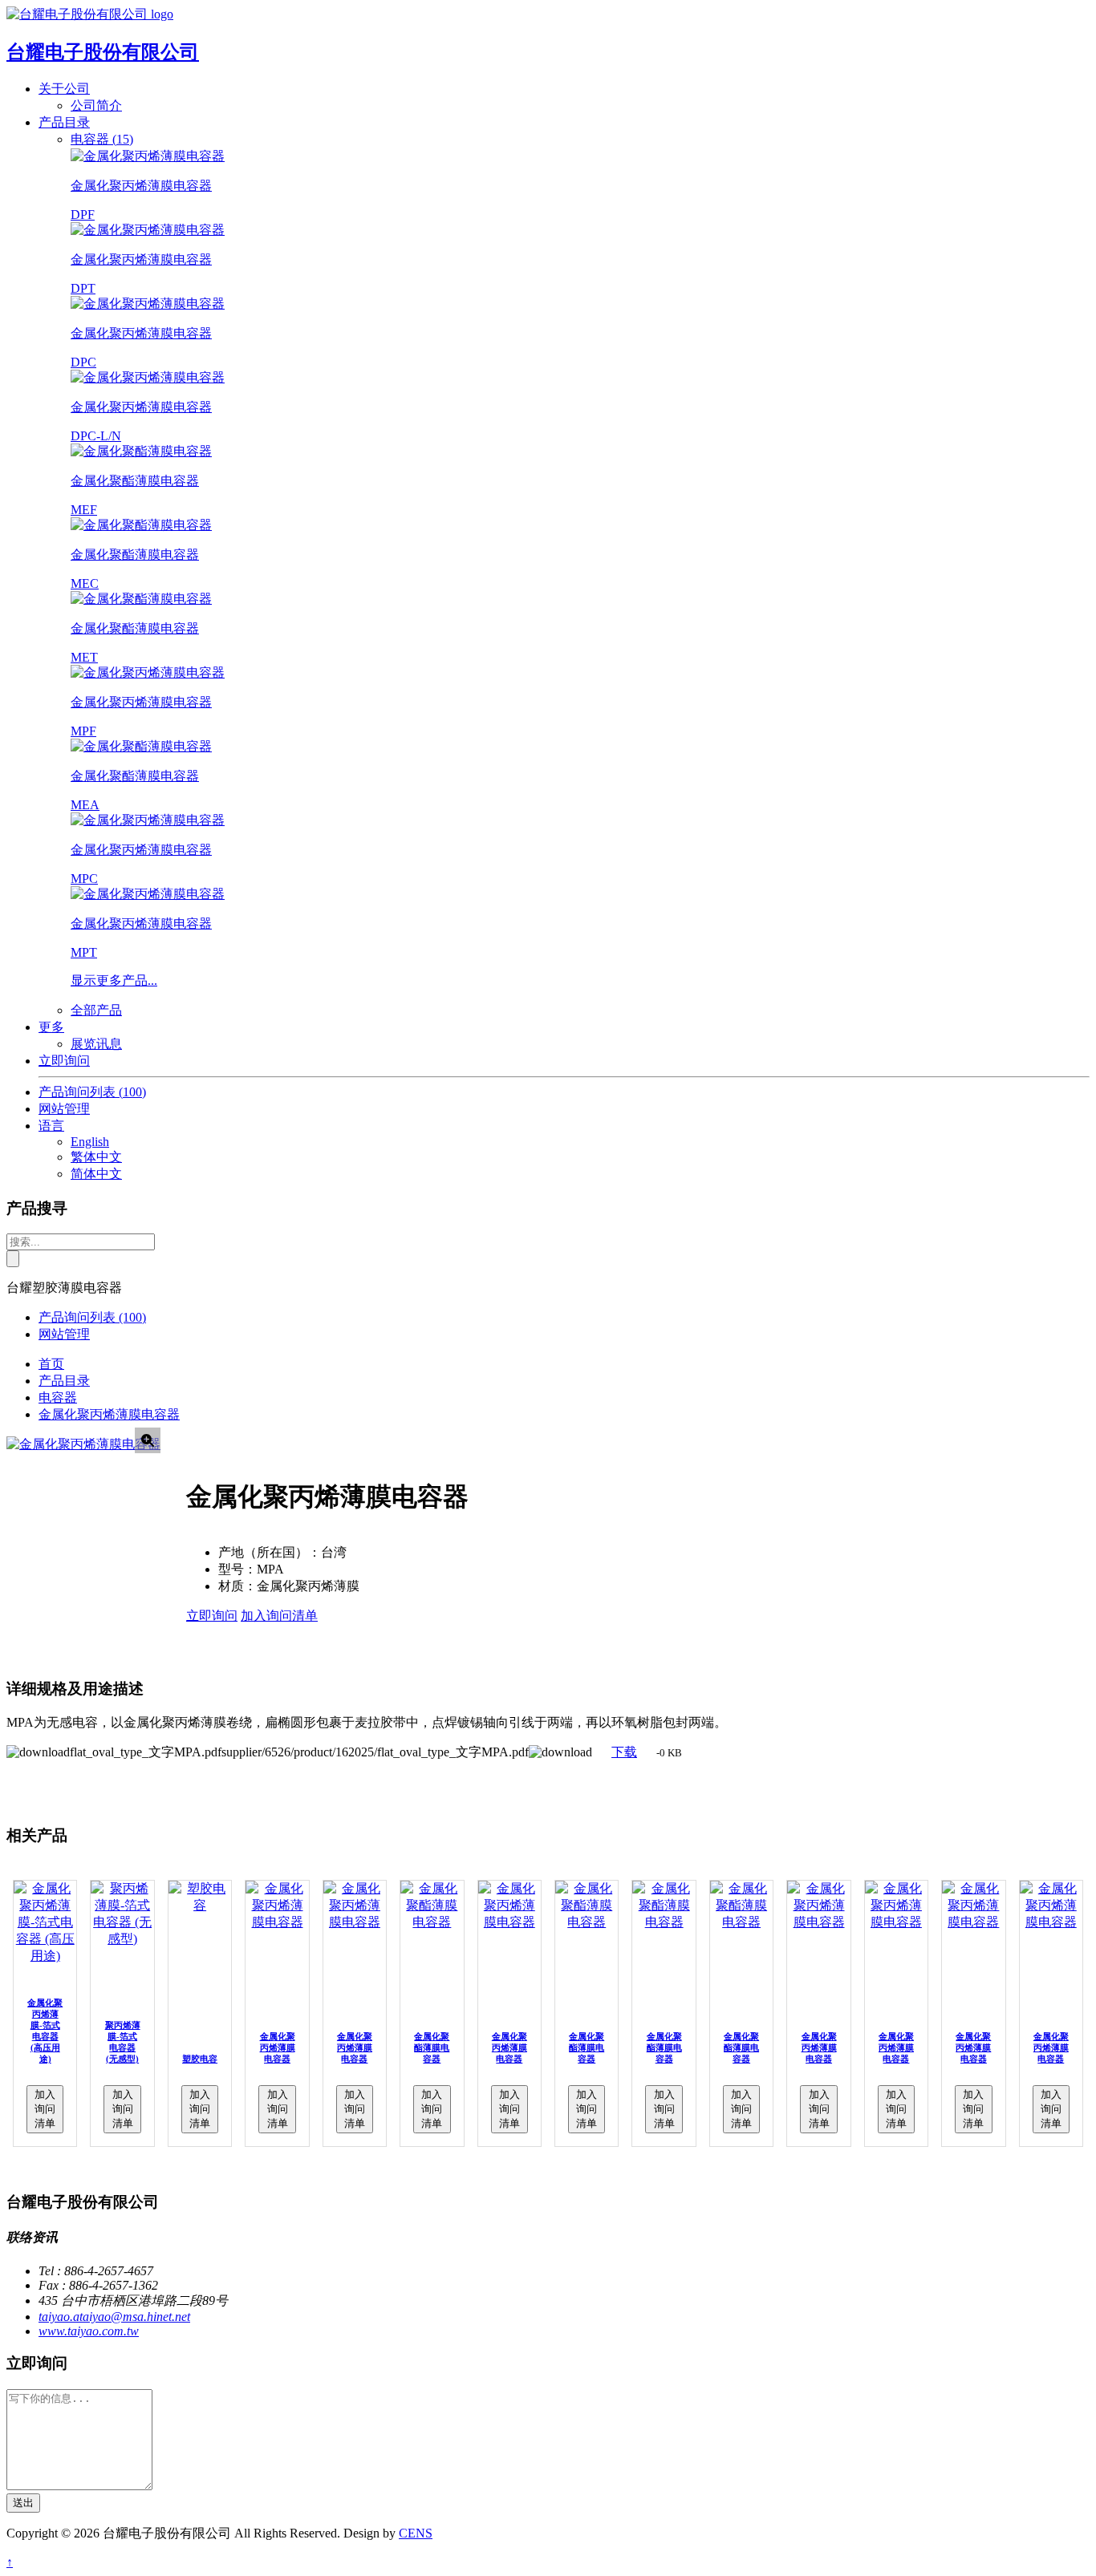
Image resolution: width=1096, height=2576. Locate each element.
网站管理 (64, 1109)
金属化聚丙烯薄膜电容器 (109, 1414)
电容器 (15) (102, 139)
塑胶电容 (200, 2059)
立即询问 (64, 1061)
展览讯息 (96, 1044)
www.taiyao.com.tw (89, 2331)
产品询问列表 (92, 1092)
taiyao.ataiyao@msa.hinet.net (114, 2317)
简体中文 (96, 1174)
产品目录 (64, 1381)
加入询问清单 (279, 1616)
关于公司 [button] (64, 89)
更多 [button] (51, 1027)
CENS (416, 2533)
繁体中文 (96, 1157)
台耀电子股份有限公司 (103, 52)
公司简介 (96, 105)
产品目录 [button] (64, 122)
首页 (51, 1364)
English (90, 1142)
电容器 (58, 1397)
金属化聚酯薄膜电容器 (432, 2047)
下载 (624, 1752)
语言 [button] (51, 1126)
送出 (23, 2503)
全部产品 (96, 1010)
